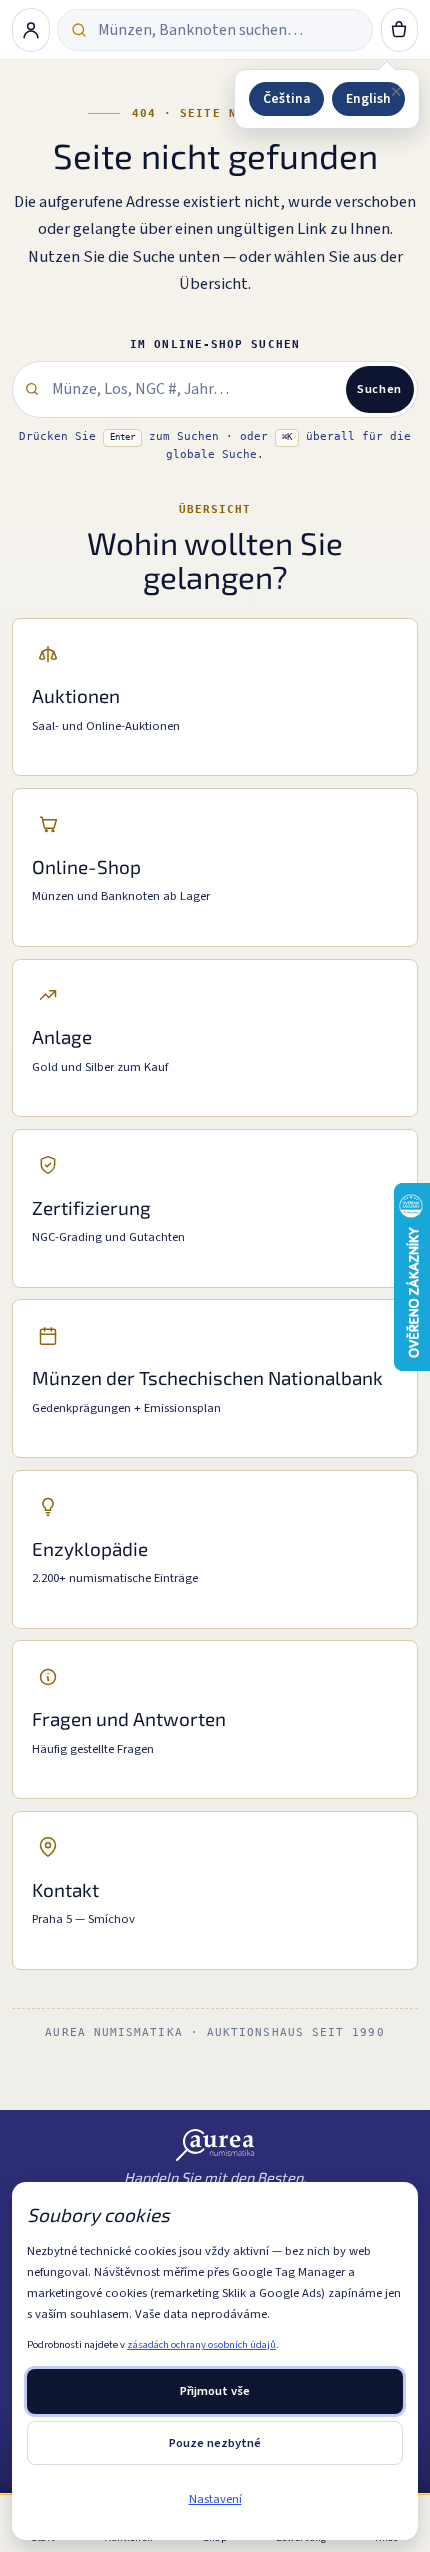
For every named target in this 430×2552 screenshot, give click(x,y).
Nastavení (215, 2499)
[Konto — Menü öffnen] (31, 30)
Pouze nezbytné (215, 2443)
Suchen (379, 389)
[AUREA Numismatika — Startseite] (215, 2145)
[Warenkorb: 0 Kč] (400, 30)
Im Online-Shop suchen (215, 344)
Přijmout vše (215, 2391)
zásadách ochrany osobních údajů (201, 2344)
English (368, 98)
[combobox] (228, 30)
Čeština (286, 98)
